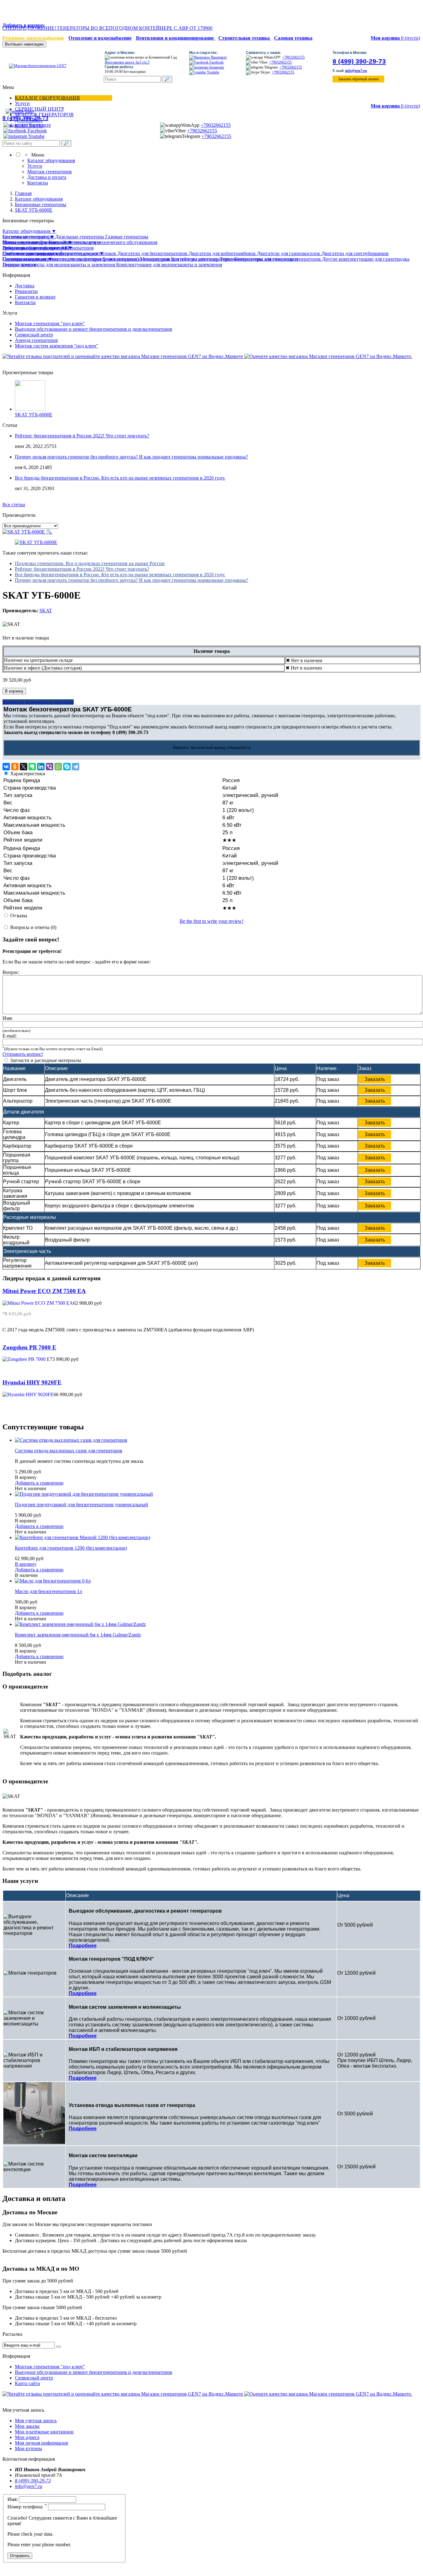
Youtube (213, 72)
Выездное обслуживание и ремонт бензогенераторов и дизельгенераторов (94, 329)
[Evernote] (32, 767)
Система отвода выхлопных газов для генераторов (69, 1451)
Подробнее (83, 1946)
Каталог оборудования (47, 98)
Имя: (8, 1018)
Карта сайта (27, 2383)
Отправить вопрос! (23, 1054)
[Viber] (50, 767)
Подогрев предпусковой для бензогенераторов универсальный (81, 1505)
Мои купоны (28, 2448)
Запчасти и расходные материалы (46, 1060)
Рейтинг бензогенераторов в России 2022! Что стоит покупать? (82, 436)
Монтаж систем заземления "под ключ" (57, 346)
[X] (24, 767)
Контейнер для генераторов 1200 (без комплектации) (71, 1548)
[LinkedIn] (41, 767)
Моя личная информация (41, 2443)
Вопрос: (11, 972)
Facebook (216, 62)
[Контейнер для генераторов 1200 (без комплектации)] (83, 1537)
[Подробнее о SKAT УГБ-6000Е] (30, 409)
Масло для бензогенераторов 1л (48, 1591)
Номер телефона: (27, 2507)
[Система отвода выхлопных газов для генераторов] (71, 1440)
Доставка (25, 286)
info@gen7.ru (356, 71)
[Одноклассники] (15, 767)
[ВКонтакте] (6, 767)
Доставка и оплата (47, 177)
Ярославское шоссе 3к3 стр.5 (127, 62)
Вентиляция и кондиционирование (176, 38)
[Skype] (67, 767)
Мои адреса (27, 2437)
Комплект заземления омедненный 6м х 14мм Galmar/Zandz (78, 1635)
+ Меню (33, 155)
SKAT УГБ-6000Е (34, 415)
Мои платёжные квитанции (44, 2432)
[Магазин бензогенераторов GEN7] (35, 66)
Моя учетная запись (36, 2421)
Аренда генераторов (36, 340)
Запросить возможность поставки (38, 702)
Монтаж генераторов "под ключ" (50, 323)
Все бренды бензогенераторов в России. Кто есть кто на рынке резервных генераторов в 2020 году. (120, 478)
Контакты (38, 183)
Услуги (22, 103)
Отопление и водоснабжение (100, 38)
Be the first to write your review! (211, 921)
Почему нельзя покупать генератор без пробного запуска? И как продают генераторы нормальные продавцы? (131, 457)
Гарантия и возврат (35, 297)
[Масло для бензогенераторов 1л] (53, 1581)
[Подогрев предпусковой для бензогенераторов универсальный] (84, 1494)
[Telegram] (76, 767)
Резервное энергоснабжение (33, 38)
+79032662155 (293, 57)
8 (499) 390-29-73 (359, 61)
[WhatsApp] (58, 767)
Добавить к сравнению (39, 1483)
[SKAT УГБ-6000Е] (36, 542)
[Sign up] (59, 2347)
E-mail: (10, 1036)
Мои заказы (27, 2426)
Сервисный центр (34, 335)
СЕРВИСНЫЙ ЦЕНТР (39, 109)
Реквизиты (26, 291)
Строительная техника (245, 38)
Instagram (216, 67)
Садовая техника (293, 38)
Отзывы (19, 916)
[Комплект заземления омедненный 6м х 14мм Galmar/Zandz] (80, 1624)
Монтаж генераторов (50, 172)
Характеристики (28, 774)
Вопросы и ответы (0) (33, 927)
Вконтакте (218, 57)
